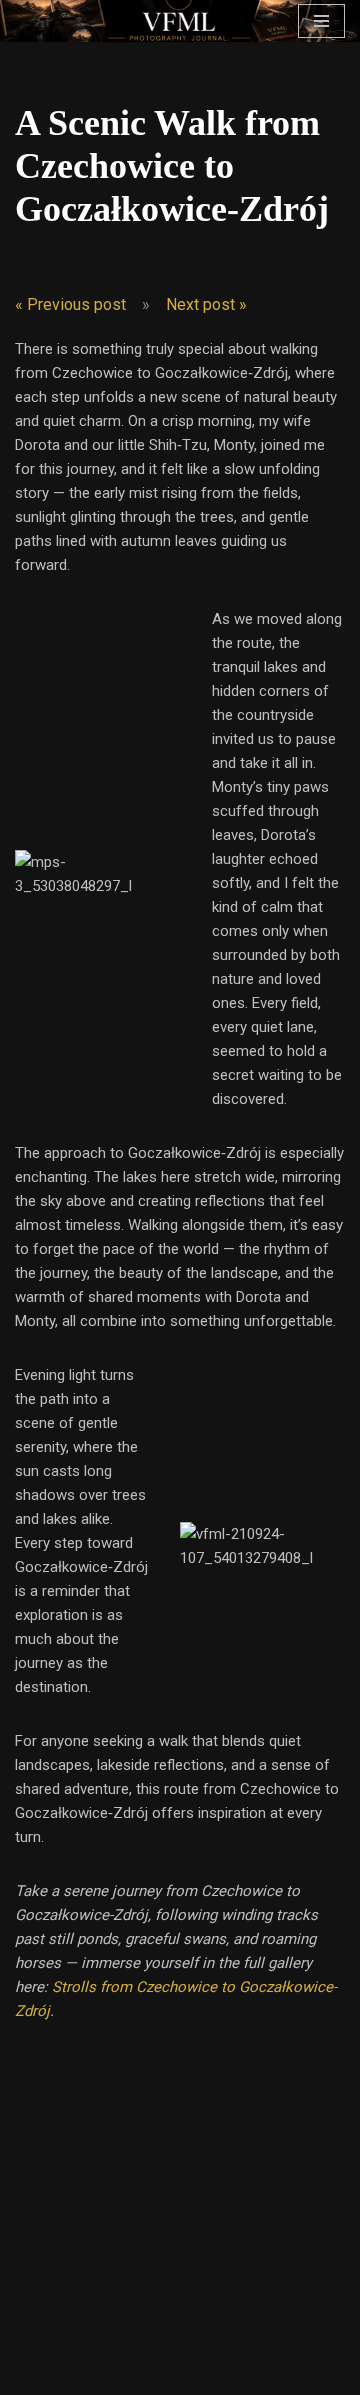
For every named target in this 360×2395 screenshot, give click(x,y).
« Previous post (70, 304)
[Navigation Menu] (321, 21)
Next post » (206, 304)
